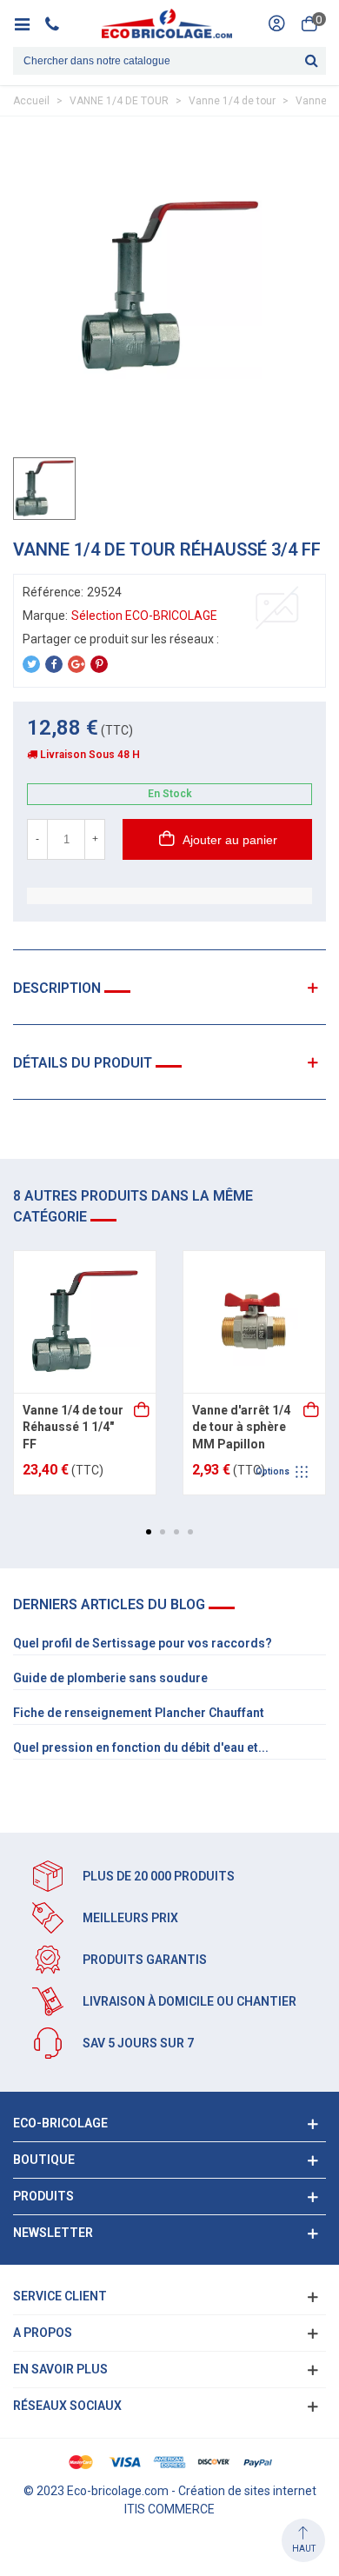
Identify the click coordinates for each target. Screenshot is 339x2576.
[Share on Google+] (76, 664)
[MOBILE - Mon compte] (276, 23)
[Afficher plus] (312, 1411)
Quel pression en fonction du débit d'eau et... (141, 1747)
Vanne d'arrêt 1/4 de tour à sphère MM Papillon (241, 1427)
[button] (149, 1532)
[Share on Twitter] (31, 664)
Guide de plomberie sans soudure (110, 1678)
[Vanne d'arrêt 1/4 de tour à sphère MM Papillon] (254, 1322)
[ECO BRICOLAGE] (167, 23)
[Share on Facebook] (54, 664)
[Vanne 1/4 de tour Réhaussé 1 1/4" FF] (85, 1322)
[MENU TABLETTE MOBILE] (28, 23)
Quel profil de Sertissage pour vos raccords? (143, 1643)
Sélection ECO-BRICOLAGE (144, 616)
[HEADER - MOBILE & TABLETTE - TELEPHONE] (59, 23)
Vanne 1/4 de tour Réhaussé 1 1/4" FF (73, 1427)
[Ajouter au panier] (143, 1411)
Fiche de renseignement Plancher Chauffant (139, 1713)
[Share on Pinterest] (99, 664)
